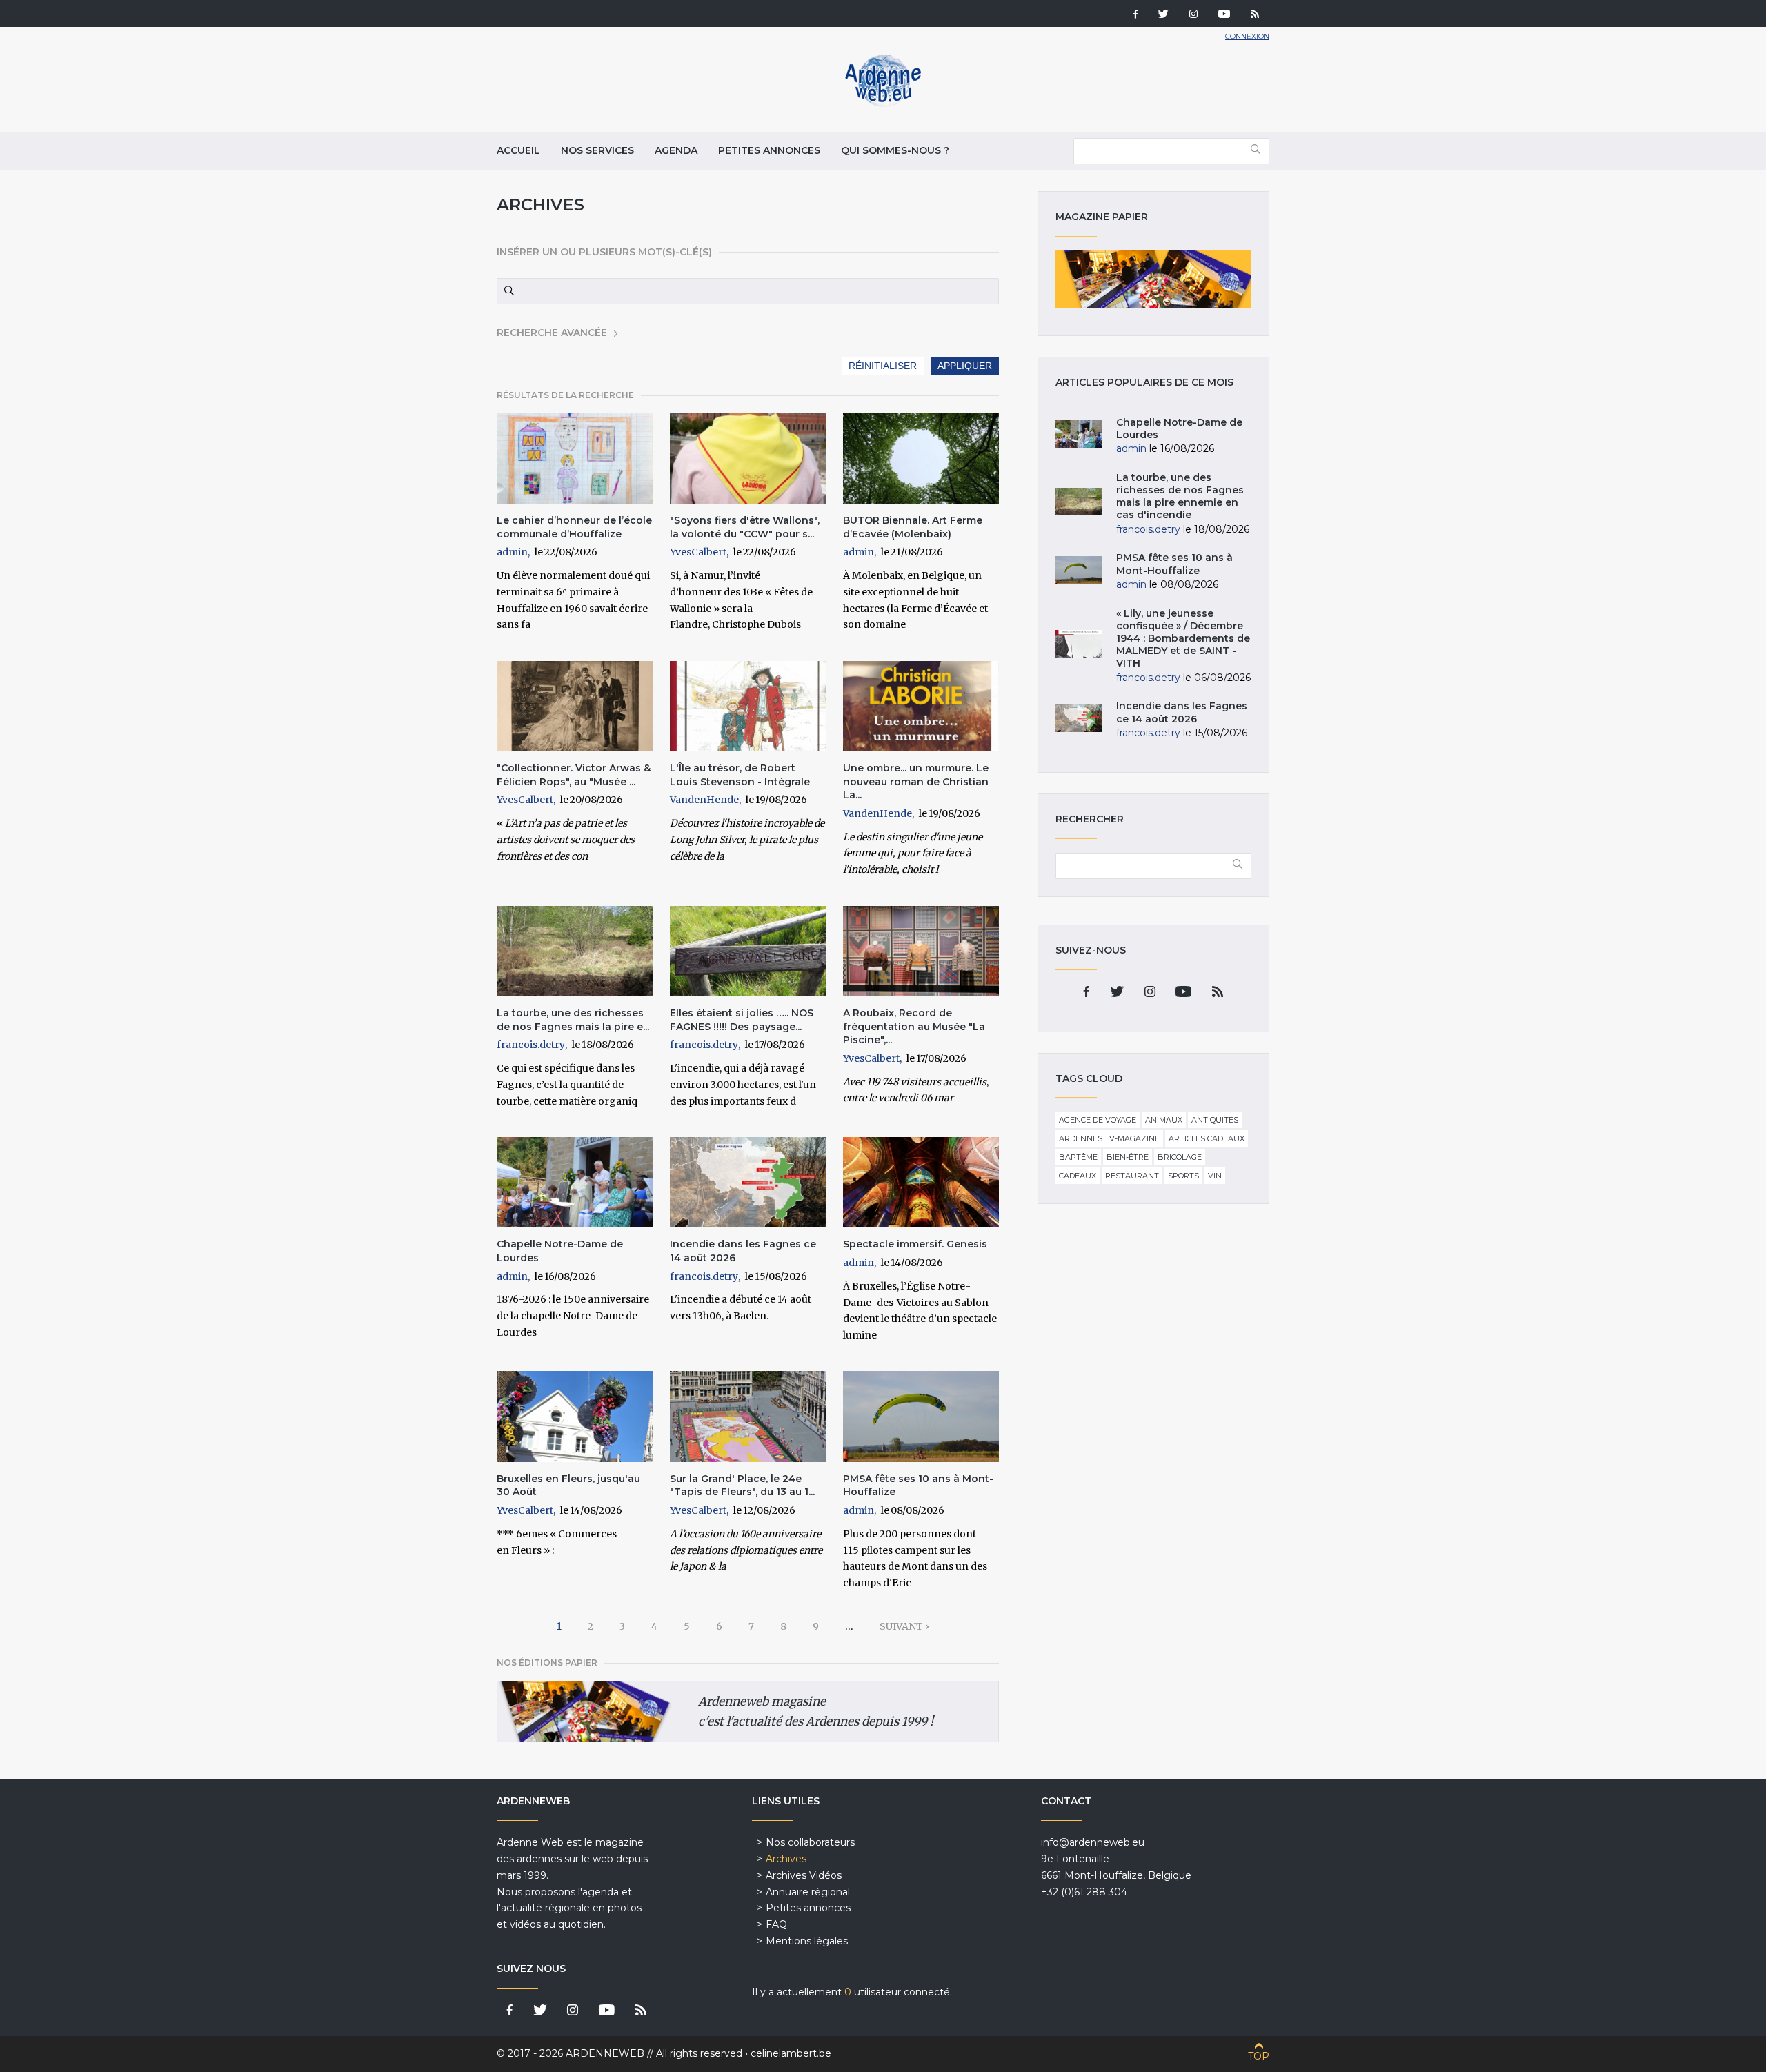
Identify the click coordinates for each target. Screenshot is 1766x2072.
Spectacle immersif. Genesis (915, 1244)
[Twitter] (1163, 15)
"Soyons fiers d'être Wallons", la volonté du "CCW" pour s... (745, 527)
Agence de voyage (1098, 1120)
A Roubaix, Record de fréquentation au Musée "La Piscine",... (914, 1026)
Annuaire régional (808, 1892)
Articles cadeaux (1207, 1138)
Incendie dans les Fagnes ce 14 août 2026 (1182, 712)
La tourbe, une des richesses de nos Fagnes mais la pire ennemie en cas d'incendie (1180, 496)
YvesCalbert (698, 552)
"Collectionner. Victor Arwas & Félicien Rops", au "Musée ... (574, 775)
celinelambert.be (791, 2053)
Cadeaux (1078, 1176)
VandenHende (704, 800)
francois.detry (531, 1045)
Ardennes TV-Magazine (1109, 1138)
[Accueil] (883, 103)
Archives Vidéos (804, 1875)
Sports (1183, 1176)
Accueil (518, 150)
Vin (1215, 1176)
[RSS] (1255, 15)
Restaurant (1132, 1176)
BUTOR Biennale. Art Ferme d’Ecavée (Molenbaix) (913, 527)
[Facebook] (1135, 15)
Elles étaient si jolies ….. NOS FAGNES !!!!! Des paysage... (742, 1020)
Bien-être (1128, 1157)
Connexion (1247, 36)
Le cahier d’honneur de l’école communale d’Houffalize (574, 527)
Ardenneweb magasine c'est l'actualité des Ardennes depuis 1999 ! (816, 1711)
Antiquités (1215, 1120)
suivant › (904, 1626)
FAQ (776, 1924)
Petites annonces (769, 150)
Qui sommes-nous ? (895, 150)
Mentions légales (807, 1941)
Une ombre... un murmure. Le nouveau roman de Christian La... (916, 781)
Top (1259, 2056)
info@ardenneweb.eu (1093, 1842)
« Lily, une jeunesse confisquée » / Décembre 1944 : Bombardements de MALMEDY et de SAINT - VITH (1183, 639)
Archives (786, 1859)
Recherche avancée (552, 333)
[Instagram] (1193, 15)
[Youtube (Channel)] (1224, 15)
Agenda (676, 150)
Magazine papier (1153, 279)
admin (512, 552)
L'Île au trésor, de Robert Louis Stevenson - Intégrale (740, 775)
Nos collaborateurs (810, 1842)
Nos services (597, 150)
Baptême (1078, 1157)
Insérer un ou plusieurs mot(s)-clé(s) (604, 252)
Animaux (1164, 1120)
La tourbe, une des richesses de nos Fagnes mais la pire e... (573, 1020)
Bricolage (1180, 1157)
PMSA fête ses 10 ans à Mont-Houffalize (1174, 564)
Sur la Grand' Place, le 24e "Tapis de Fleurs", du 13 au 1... (742, 1486)
